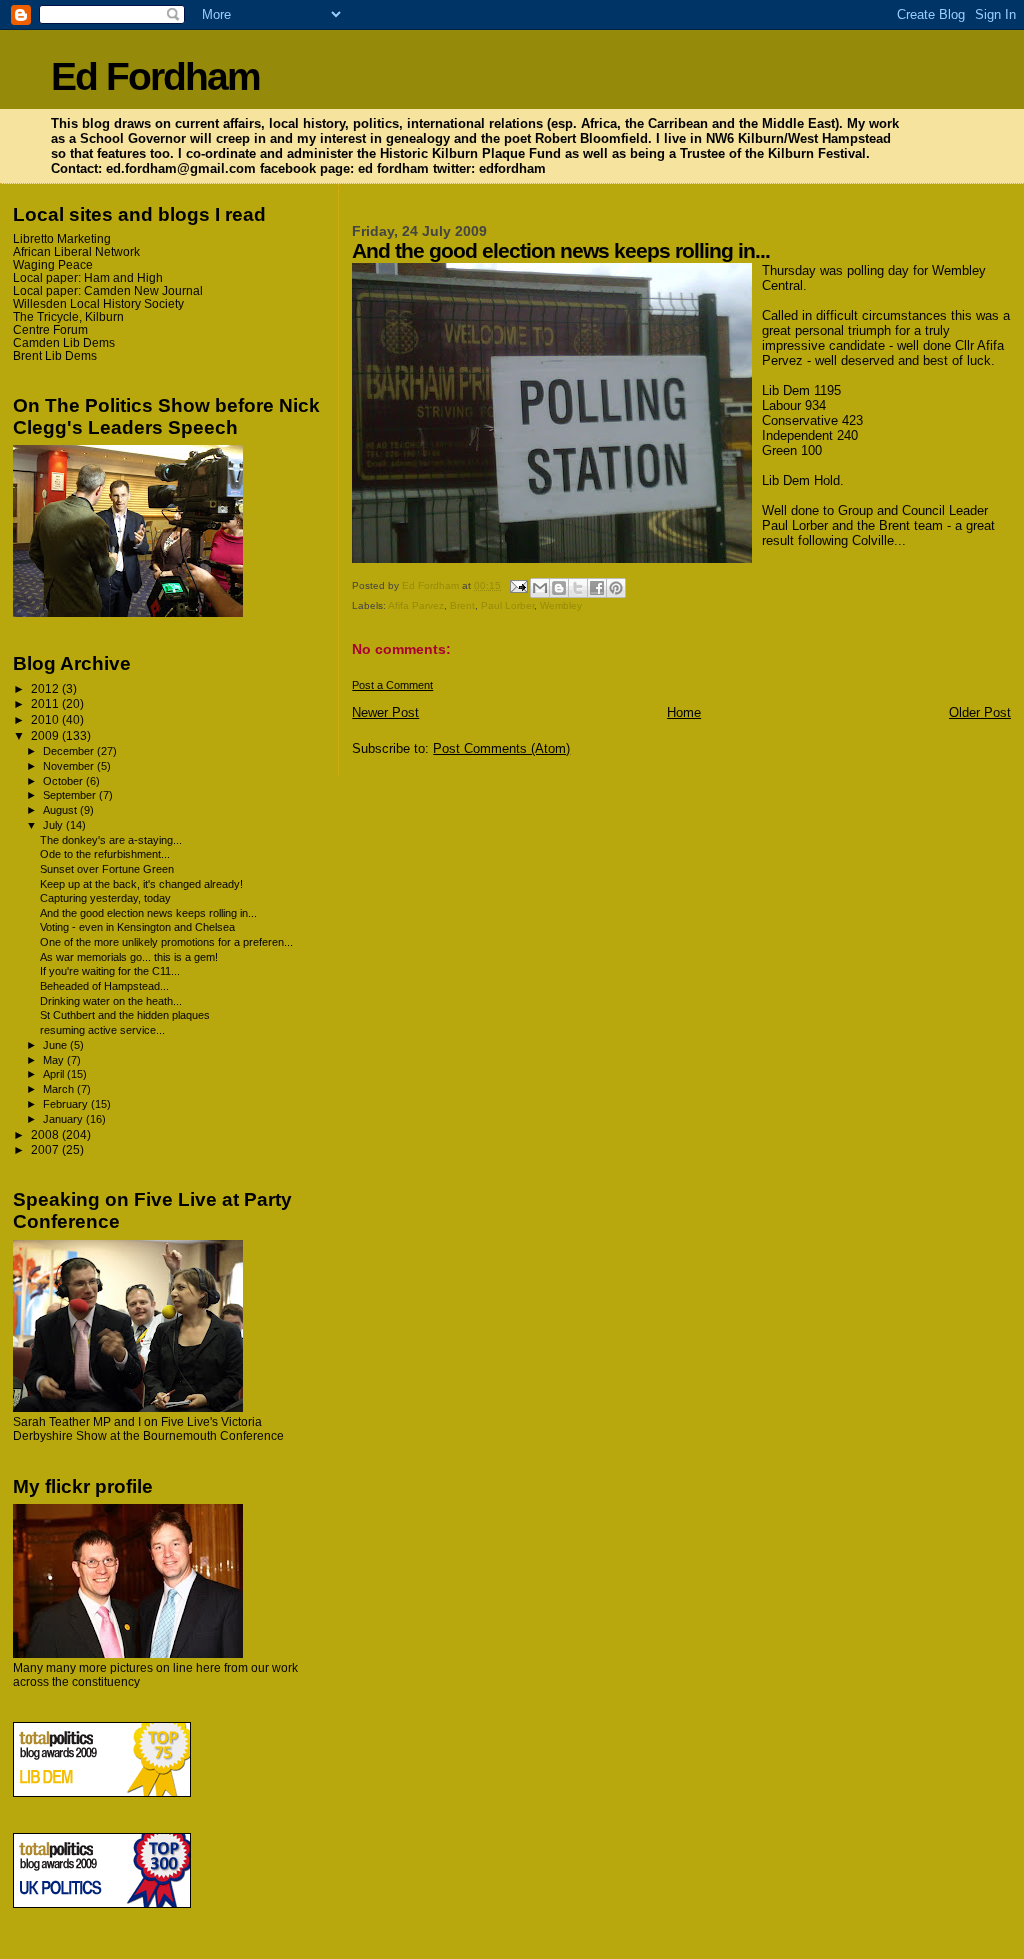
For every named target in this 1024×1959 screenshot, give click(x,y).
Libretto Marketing (62, 238)
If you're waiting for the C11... (110, 971)
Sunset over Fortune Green (107, 869)
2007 (46, 1149)
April (55, 1074)
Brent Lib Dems (55, 355)
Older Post (980, 712)
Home (684, 712)
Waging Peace (53, 264)
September (71, 795)
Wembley (561, 605)
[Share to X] (578, 588)
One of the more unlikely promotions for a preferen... (166, 942)
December (70, 751)
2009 (46, 735)
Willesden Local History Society (98, 303)
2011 (46, 703)
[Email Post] (517, 585)
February (67, 1104)
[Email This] (540, 588)
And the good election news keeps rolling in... (148, 913)
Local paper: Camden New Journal (108, 290)
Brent (462, 605)
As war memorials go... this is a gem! (129, 957)
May (55, 1060)
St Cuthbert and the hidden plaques (125, 1015)
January (64, 1119)
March (60, 1089)
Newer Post (385, 712)
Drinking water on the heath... (111, 1001)
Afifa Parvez (416, 605)
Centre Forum (50, 329)
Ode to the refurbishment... (105, 854)
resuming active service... (102, 1030)
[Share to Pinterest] (616, 588)
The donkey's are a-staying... (111, 840)
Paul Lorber (507, 605)
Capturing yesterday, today (105, 898)
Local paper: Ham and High (88, 277)
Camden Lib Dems (64, 342)
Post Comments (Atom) (501, 748)
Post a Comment (392, 685)
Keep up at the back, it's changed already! (141, 884)
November (70, 766)
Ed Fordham (155, 76)
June (56, 1045)
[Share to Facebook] (597, 588)
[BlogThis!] (559, 588)
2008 (46, 1134)
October (64, 781)
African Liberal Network (76, 251)
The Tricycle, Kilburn (68, 316)
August (61, 810)
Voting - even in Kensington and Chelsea (137, 927)
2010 (46, 719)
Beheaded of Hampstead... (104, 986)
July (54, 825)
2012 (46, 688)
